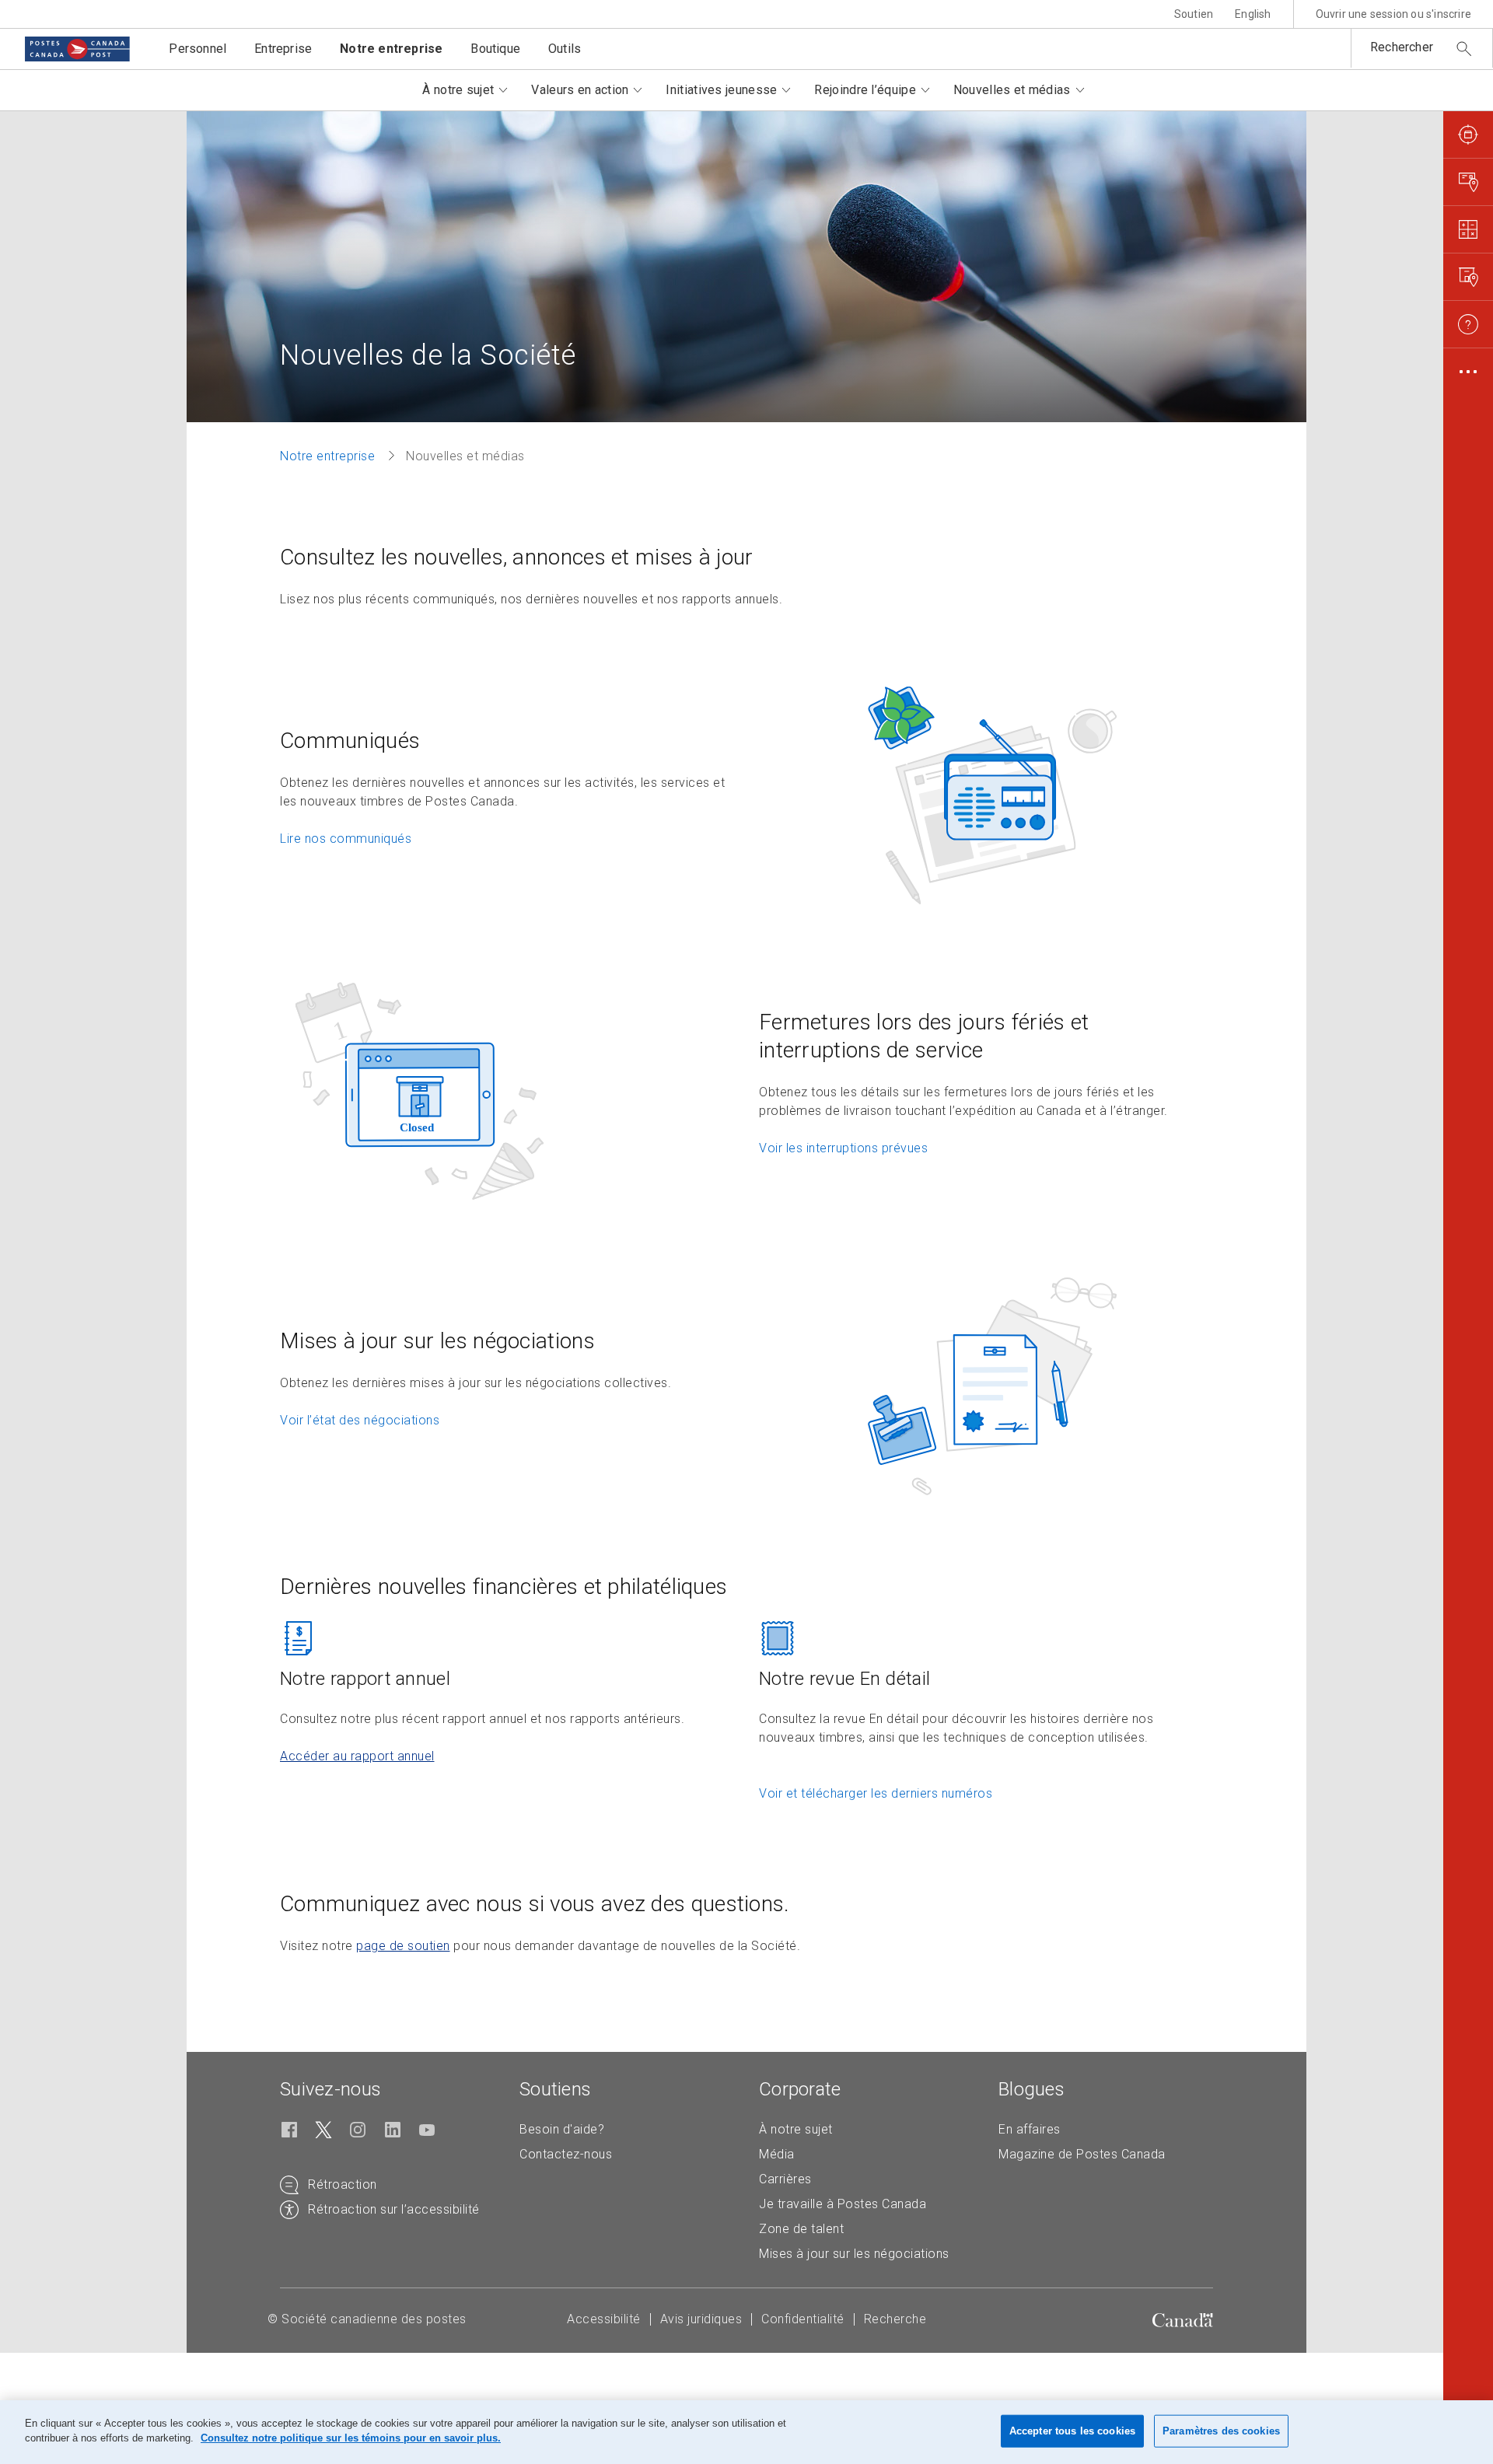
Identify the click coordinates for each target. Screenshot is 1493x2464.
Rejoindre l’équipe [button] (865, 90)
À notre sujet (796, 2129)
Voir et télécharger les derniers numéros (876, 1793)
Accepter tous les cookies (1072, 2431)
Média (777, 2154)
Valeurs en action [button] (580, 90)
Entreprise (283, 49)
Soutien (1194, 14)
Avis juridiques (701, 2319)
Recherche (895, 2319)
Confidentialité (803, 2319)
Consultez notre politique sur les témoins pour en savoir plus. (351, 2438)
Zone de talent (801, 2229)
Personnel (198, 49)
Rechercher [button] (1402, 47)
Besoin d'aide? (562, 2129)
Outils (565, 49)
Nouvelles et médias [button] (1012, 90)
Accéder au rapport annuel (357, 1756)
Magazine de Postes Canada (1082, 2154)
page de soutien (403, 1946)
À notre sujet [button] (458, 90)
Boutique (495, 49)
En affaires (1030, 2129)
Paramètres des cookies (1221, 2431)
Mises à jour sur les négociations (854, 2254)
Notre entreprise (391, 49)
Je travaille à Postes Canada (843, 2204)
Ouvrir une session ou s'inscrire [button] (1393, 14)
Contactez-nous (566, 2154)
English (1253, 14)
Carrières (785, 2179)
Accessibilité (604, 2319)
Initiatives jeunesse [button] (721, 90)
